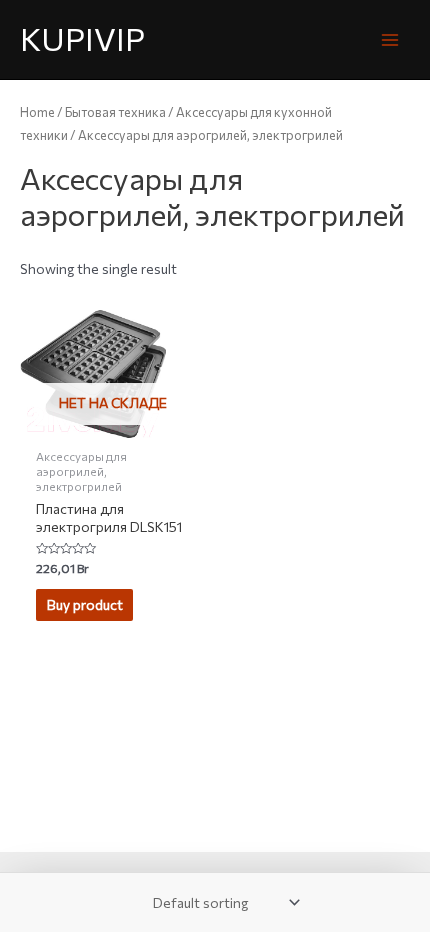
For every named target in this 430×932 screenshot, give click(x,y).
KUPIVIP (82, 38)
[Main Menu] (390, 39)
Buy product (85, 604)
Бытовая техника (115, 112)
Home (37, 112)
